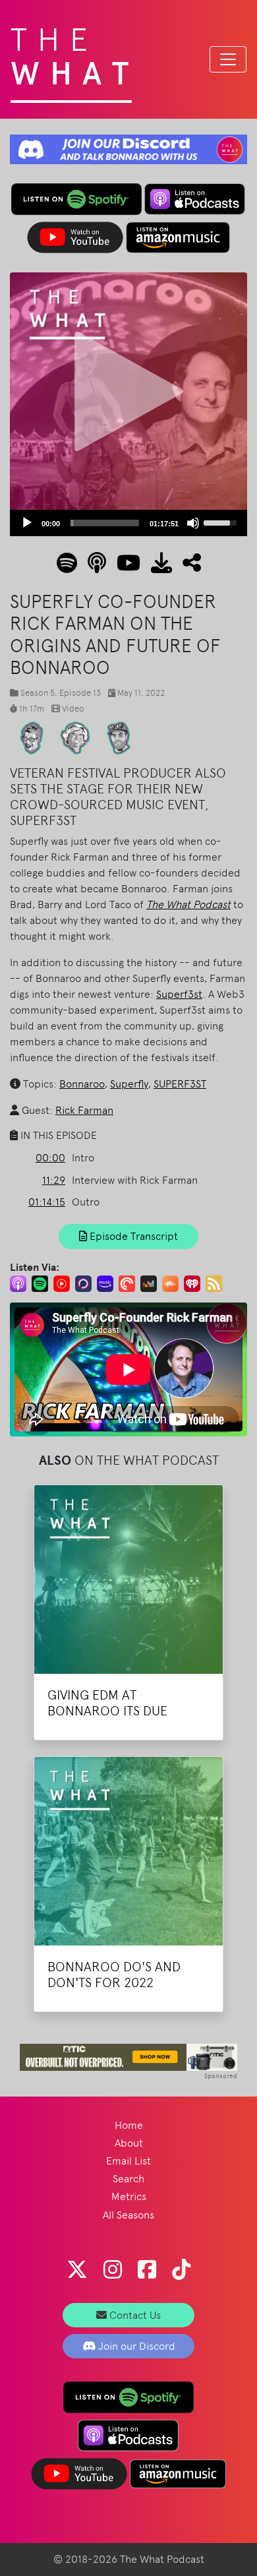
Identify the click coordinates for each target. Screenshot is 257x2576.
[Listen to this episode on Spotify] (67, 567)
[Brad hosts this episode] (32, 737)
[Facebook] (147, 2270)
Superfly (129, 1084)
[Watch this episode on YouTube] (123, 567)
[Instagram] (113, 2270)
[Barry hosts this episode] (75, 737)
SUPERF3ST (180, 1084)
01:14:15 (47, 1202)
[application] (128, 523)
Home (129, 2125)
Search (128, 2179)
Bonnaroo (82, 1084)
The (75, 53)
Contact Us (134, 2315)
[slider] (105, 523)
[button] (186, 567)
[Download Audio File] (156, 567)
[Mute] (193, 523)
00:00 (50, 1158)
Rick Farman (84, 1110)
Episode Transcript (132, 1236)
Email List (128, 2161)
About (129, 2143)
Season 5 (38, 693)
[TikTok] (181, 2270)
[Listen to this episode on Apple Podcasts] (92, 567)
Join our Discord (135, 2346)
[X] (77, 2270)
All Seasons (128, 2215)
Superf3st (179, 994)
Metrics (129, 2196)
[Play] (27, 523)
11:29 (54, 1180)
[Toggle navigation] (228, 59)
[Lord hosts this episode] (119, 737)
